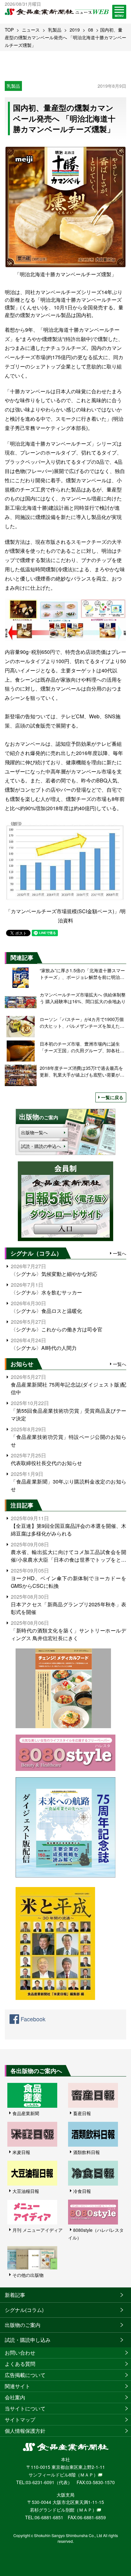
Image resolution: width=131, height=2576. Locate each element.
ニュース (31, 30)
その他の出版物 (28, 2275)
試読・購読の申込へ (41, 1146)
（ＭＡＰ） (87, 2475)
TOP (9, 30)
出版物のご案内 (23, 2325)
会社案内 (15, 2397)
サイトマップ (20, 2420)
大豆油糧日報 (26, 2191)
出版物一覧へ (34, 1132)
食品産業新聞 (26, 2113)
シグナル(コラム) (24, 2310)
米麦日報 (21, 2152)
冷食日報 (82, 2191)
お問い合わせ (20, 2353)
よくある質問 (20, 2364)
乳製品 (55, 30)
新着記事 (15, 2295)
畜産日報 (82, 2113)
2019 (75, 30)
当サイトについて (25, 2408)
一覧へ (120, 1253)
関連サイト (17, 2386)
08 (91, 30)
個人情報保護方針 (25, 2431)
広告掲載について (25, 2375)
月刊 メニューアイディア (38, 2230)
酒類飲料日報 (86, 2152)
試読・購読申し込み (28, 2340)
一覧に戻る (112, 1097)
